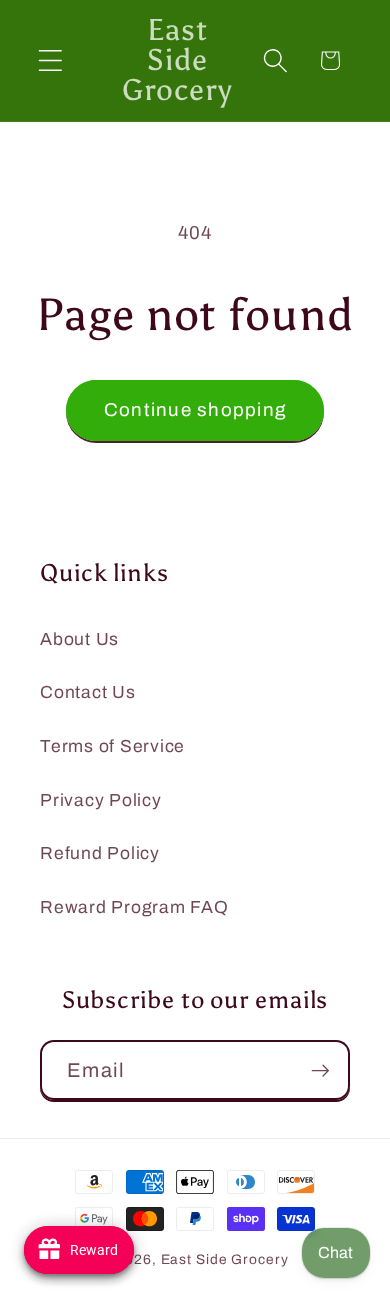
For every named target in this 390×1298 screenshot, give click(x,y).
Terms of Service (112, 746)
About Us (79, 639)
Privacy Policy (101, 800)
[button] (50, 60)
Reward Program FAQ (134, 907)
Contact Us (88, 692)
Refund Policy (100, 853)
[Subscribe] (320, 1070)
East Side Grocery (225, 1259)
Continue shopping (195, 410)
